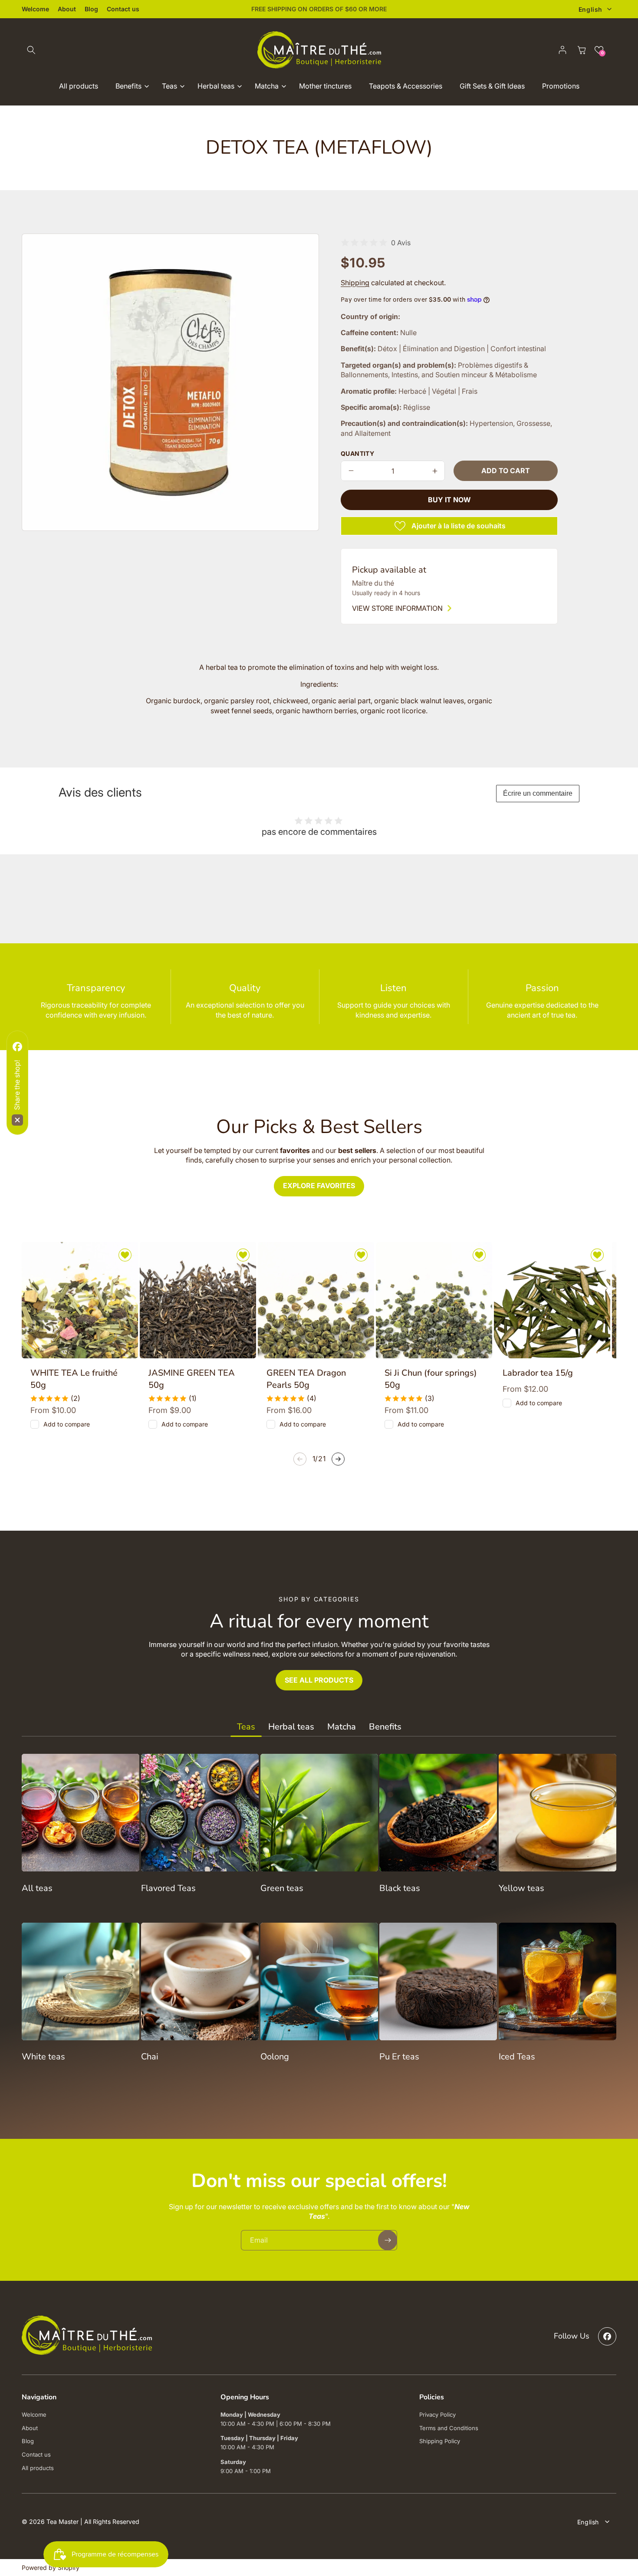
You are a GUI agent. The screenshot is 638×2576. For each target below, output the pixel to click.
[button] (476, 1200)
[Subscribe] (451, 1341)
